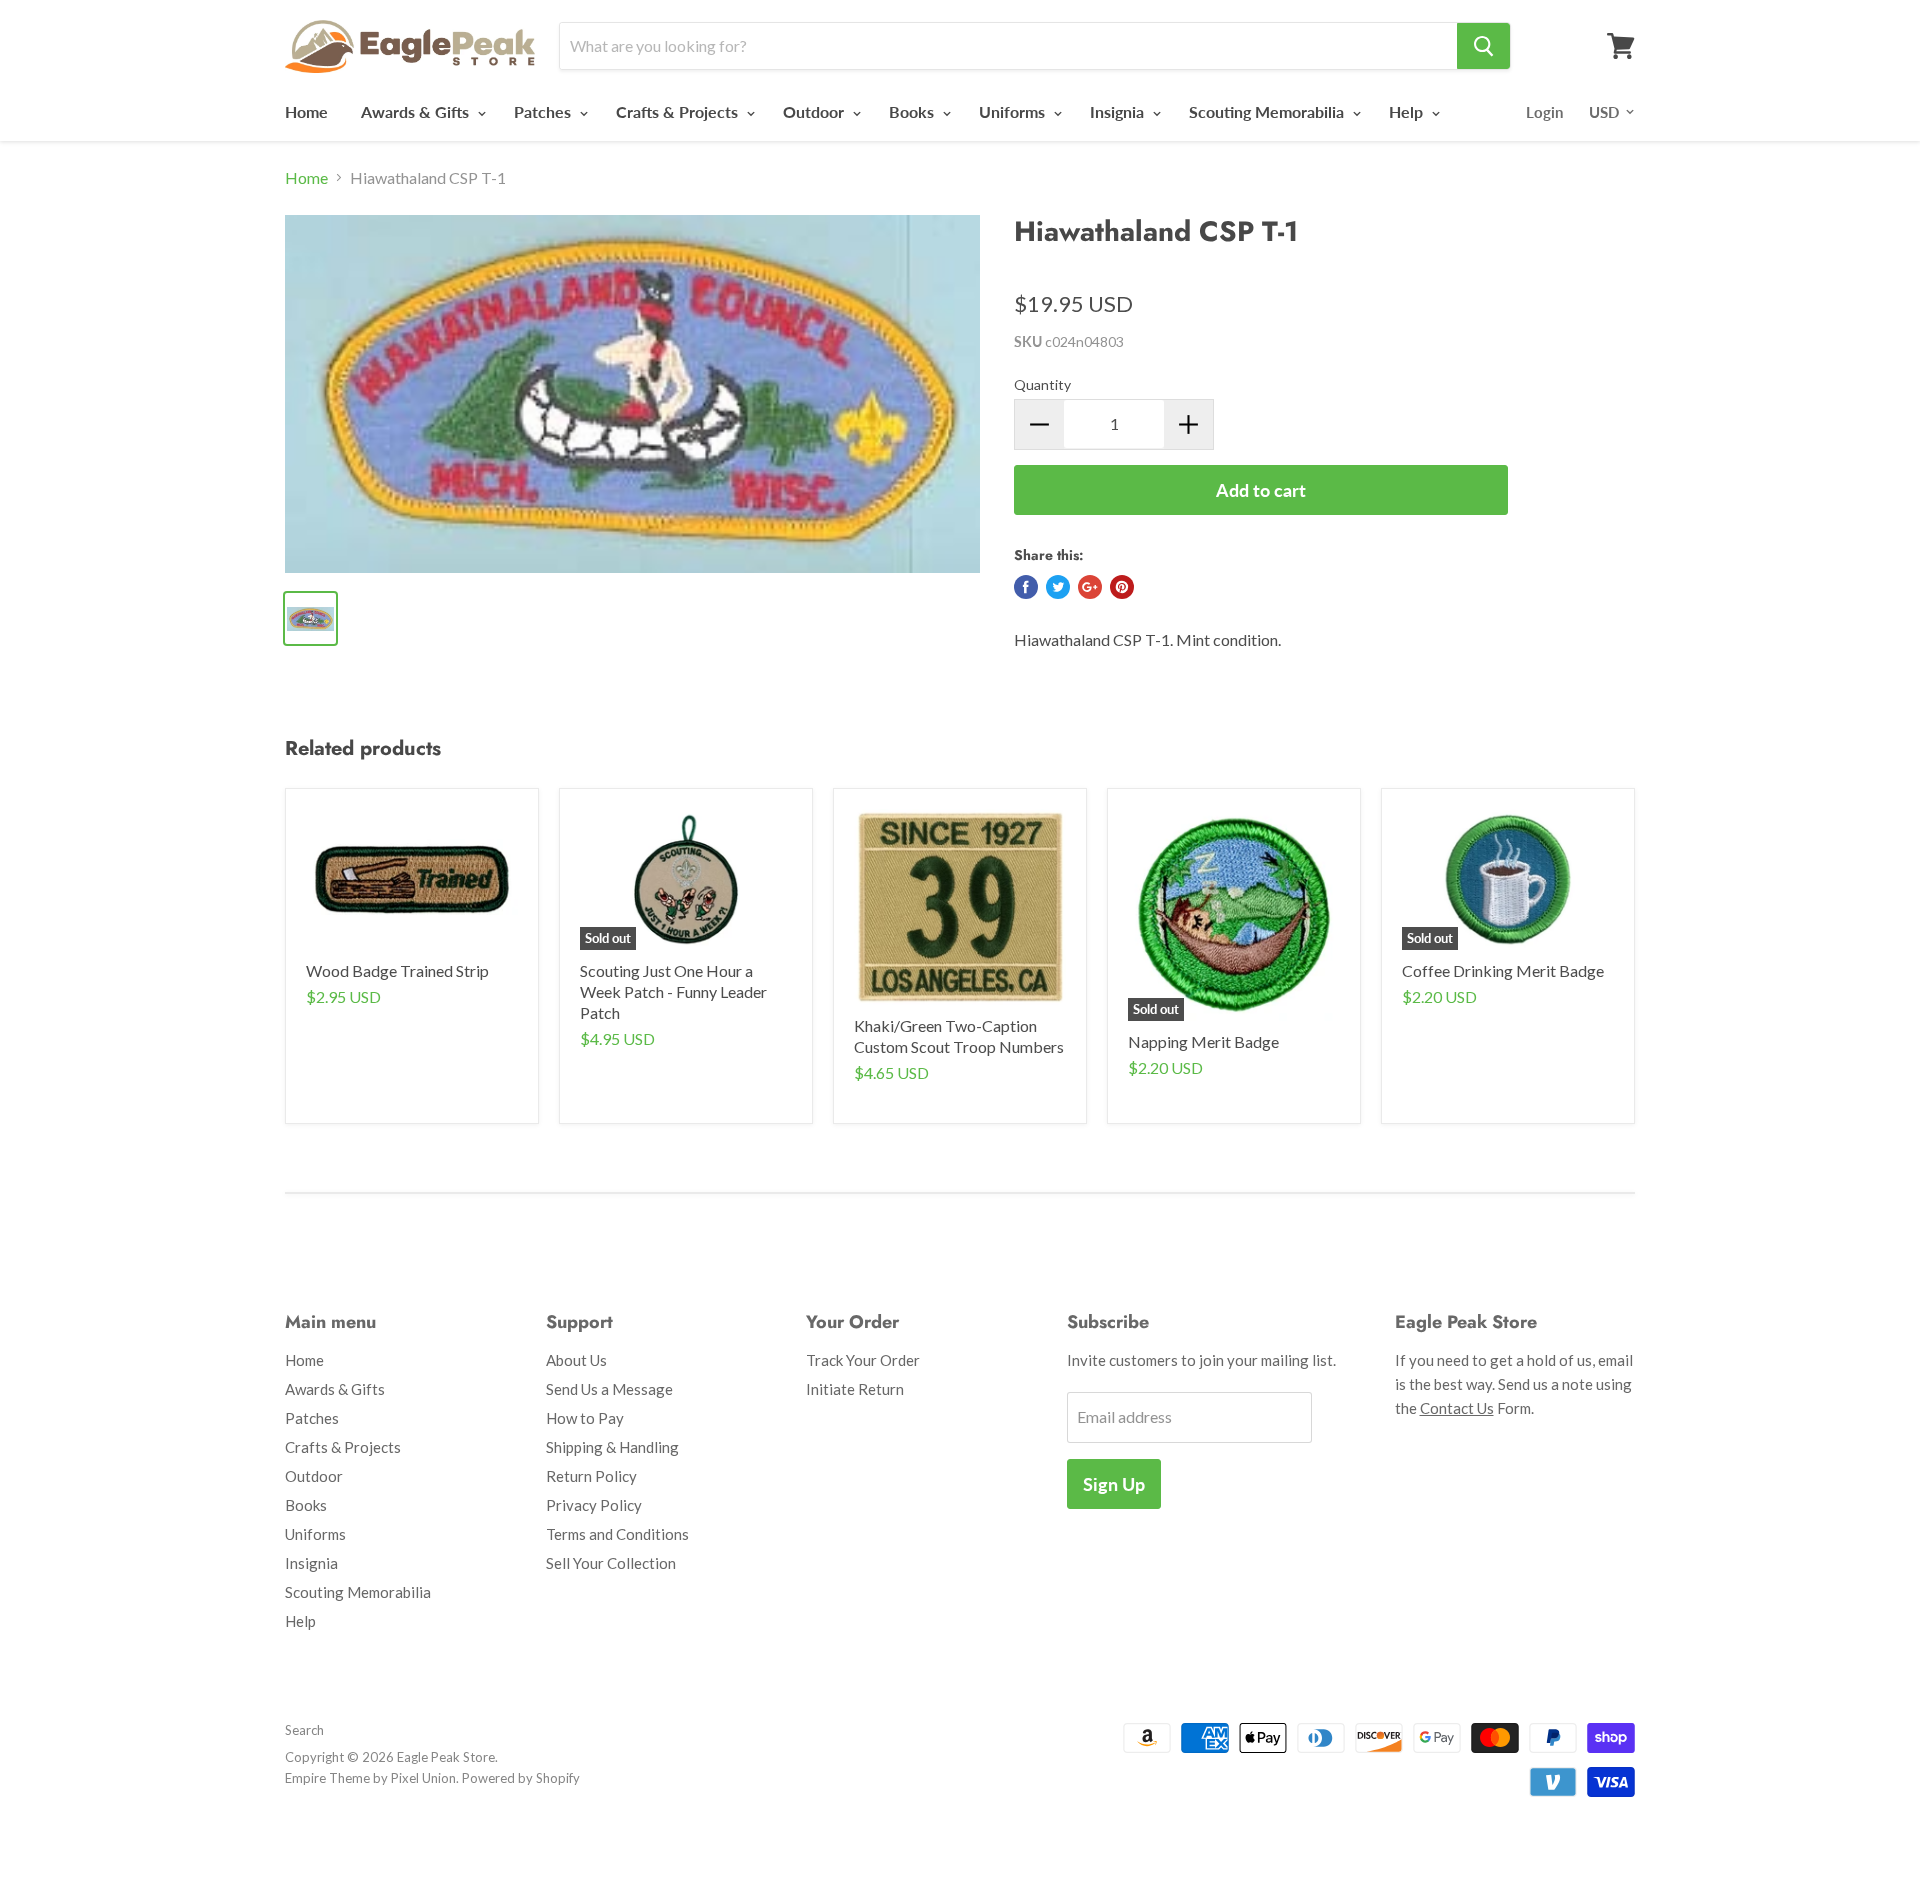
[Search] (1483, 46)
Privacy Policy (594, 1505)
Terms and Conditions (617, 1534)
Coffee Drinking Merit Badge (1503, 970)
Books (913, 111)
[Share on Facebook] (1026, 587)
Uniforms (1014, 111)
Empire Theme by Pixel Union (370, 1778)
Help (1408, 111)
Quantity (1042, 384)
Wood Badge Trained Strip (397, 970)
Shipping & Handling (612, 1447)
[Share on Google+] (1090, 587)
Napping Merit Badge (1203, 1041)
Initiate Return (855, 1389)
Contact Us (1457, 1408)
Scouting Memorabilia (1268, 111)
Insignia (1119, 111)
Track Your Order (863, 1360)
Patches (544, 111)
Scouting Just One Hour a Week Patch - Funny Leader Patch (673, 991)
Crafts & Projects (679, 111)
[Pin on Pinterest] (1122, 587)
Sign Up (1114, 1484)
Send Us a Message (609, 1389)
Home (306, 111)
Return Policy (591, 1476)
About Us (576, 1360)
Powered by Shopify (521, 1778)
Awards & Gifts (417, 111)
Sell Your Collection (611, 1563)
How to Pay (585, 1418)
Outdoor (815, 111)
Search (304, 1730)
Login (1544, 112)
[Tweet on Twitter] (1058, 587)
